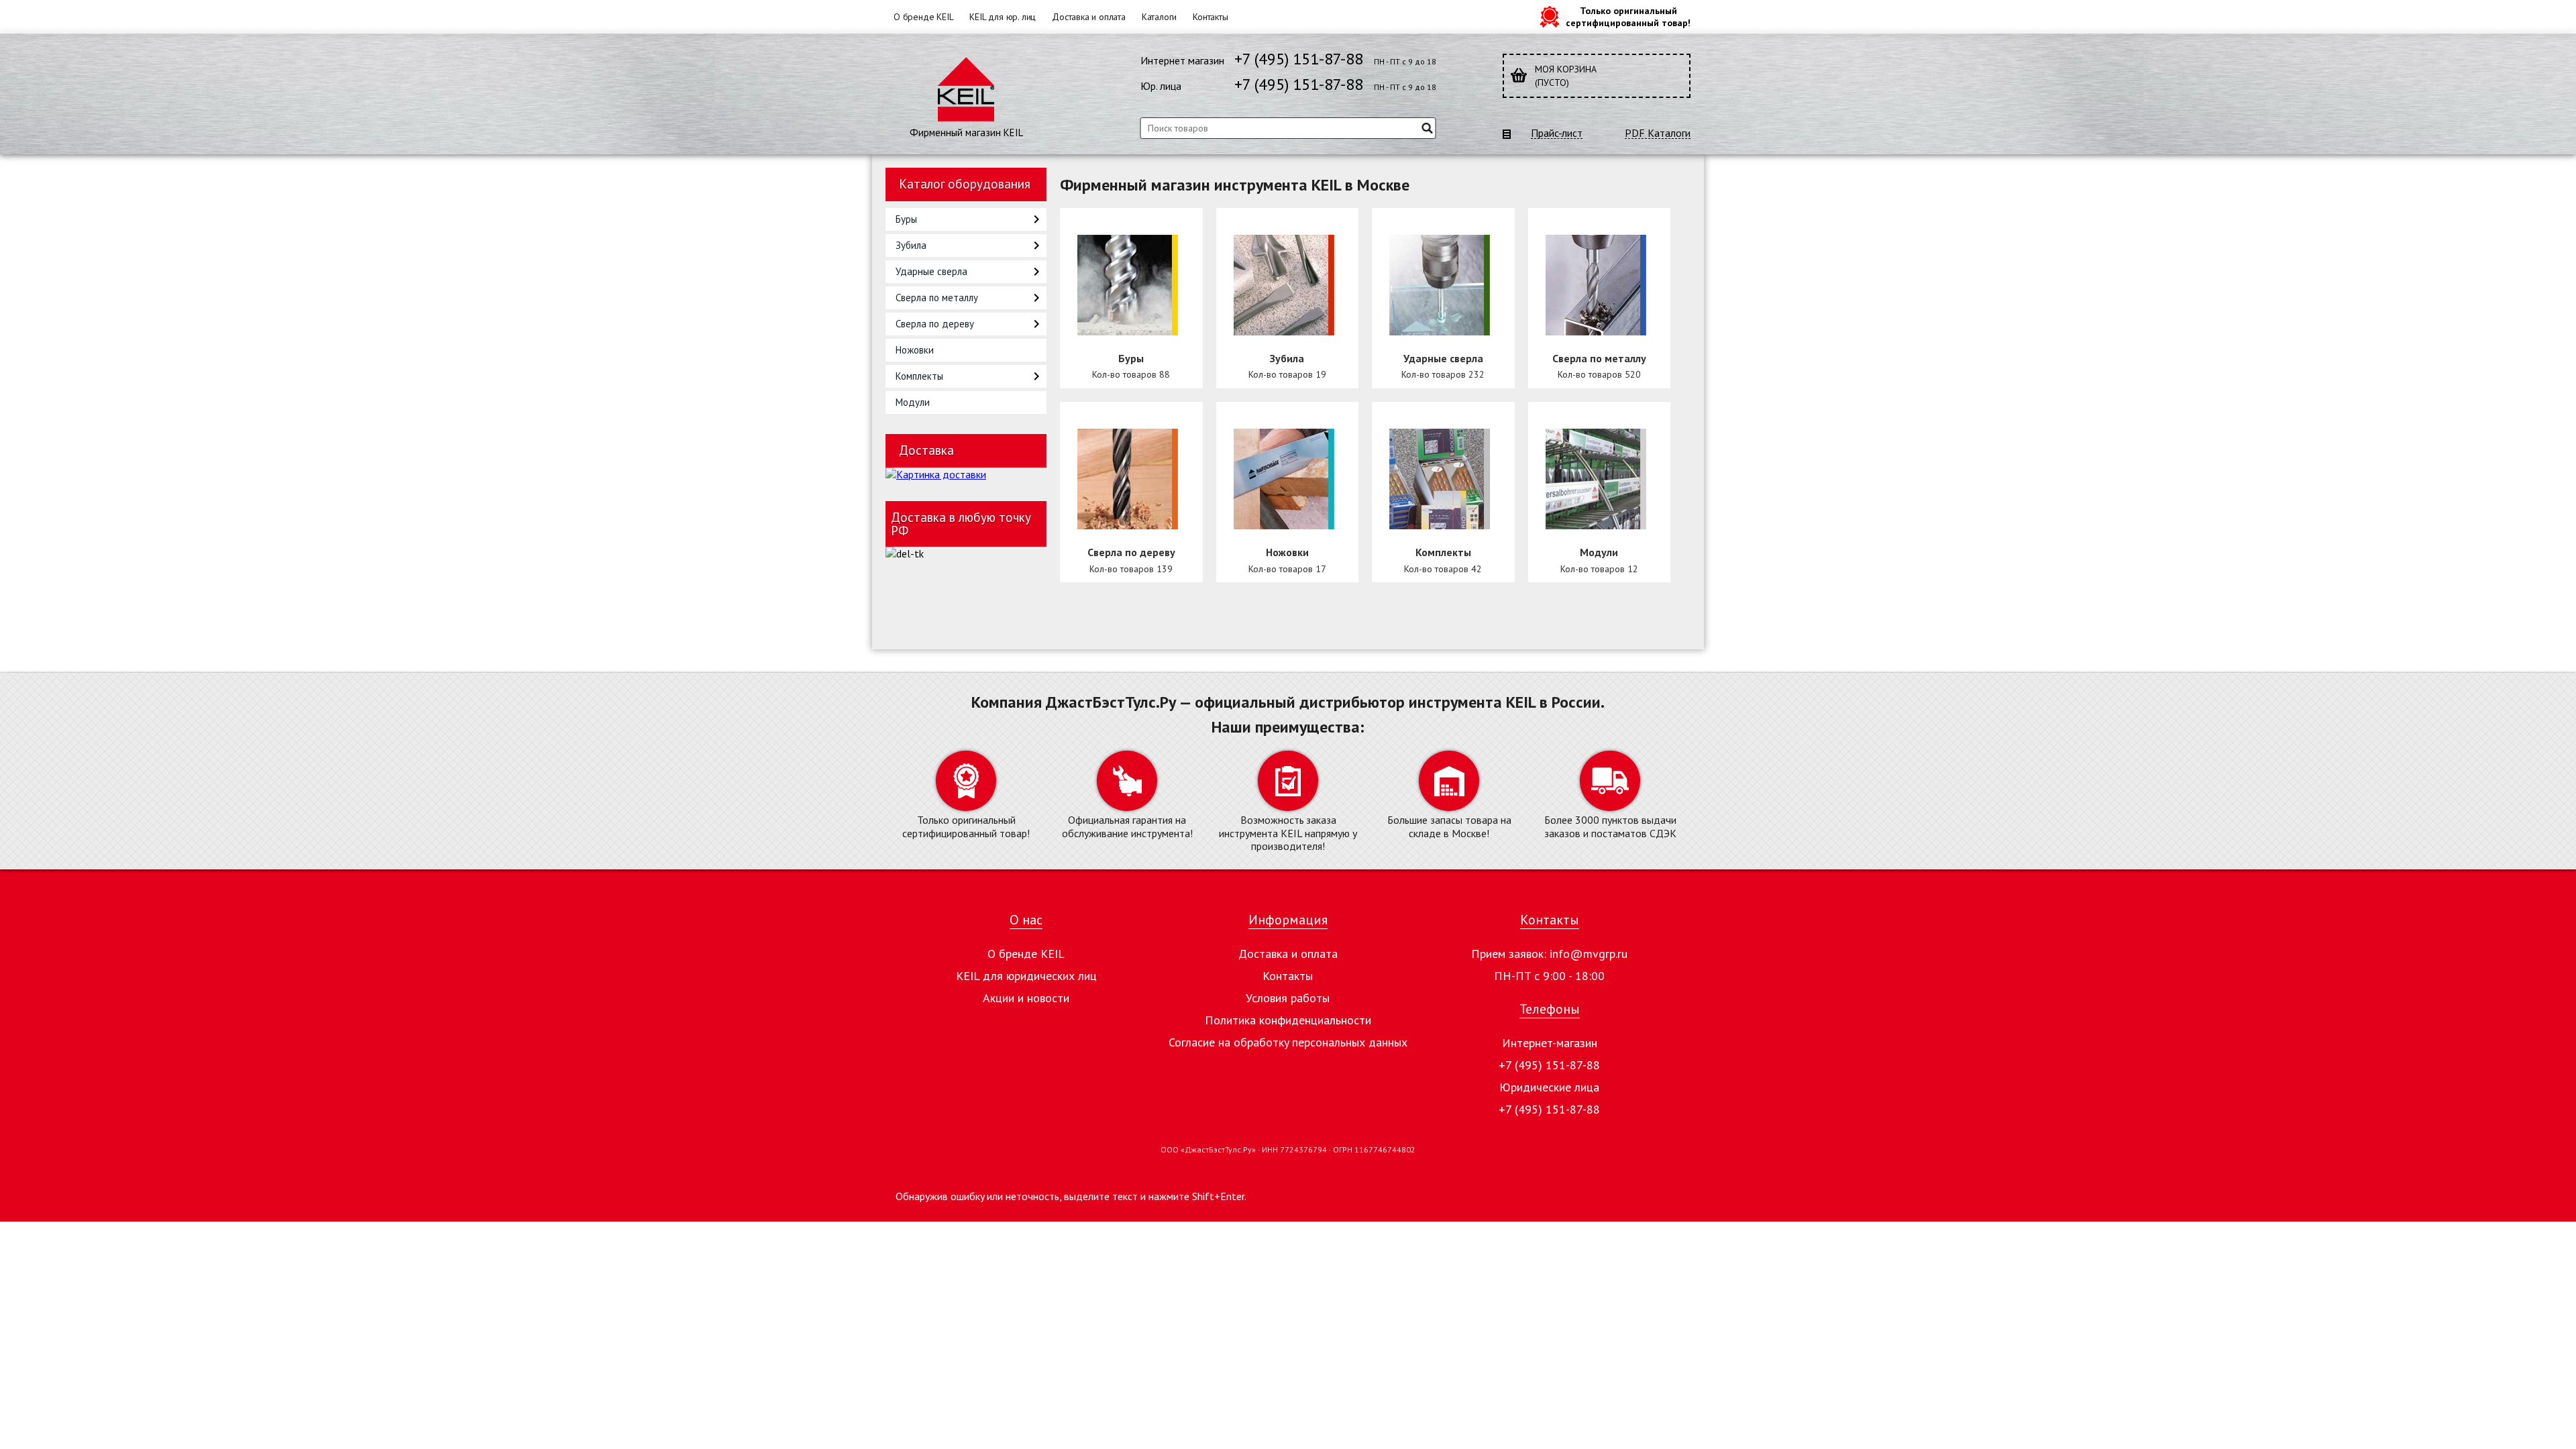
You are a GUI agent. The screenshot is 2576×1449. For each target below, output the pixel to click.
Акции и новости (1026, 998)
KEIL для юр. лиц (1003, 17)
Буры (906, 219)
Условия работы (1288, 998)
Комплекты (919, 376)
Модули (913, 402)
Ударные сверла (931, 271)
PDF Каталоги (1658, 133)
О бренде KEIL (923, 17)
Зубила (911, 245)
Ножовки (915, 350)
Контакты (1210, 17)
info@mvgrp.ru (1589, 954)
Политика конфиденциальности (1288, 1020)
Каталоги (1159, 17)
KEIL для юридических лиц (1026, 976)
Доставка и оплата (1089, 17)
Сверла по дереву (935, 324)
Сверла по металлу (937, 298)
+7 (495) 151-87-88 (1299, 59)
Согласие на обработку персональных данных (1288, 1042)
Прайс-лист (1557, 133)
